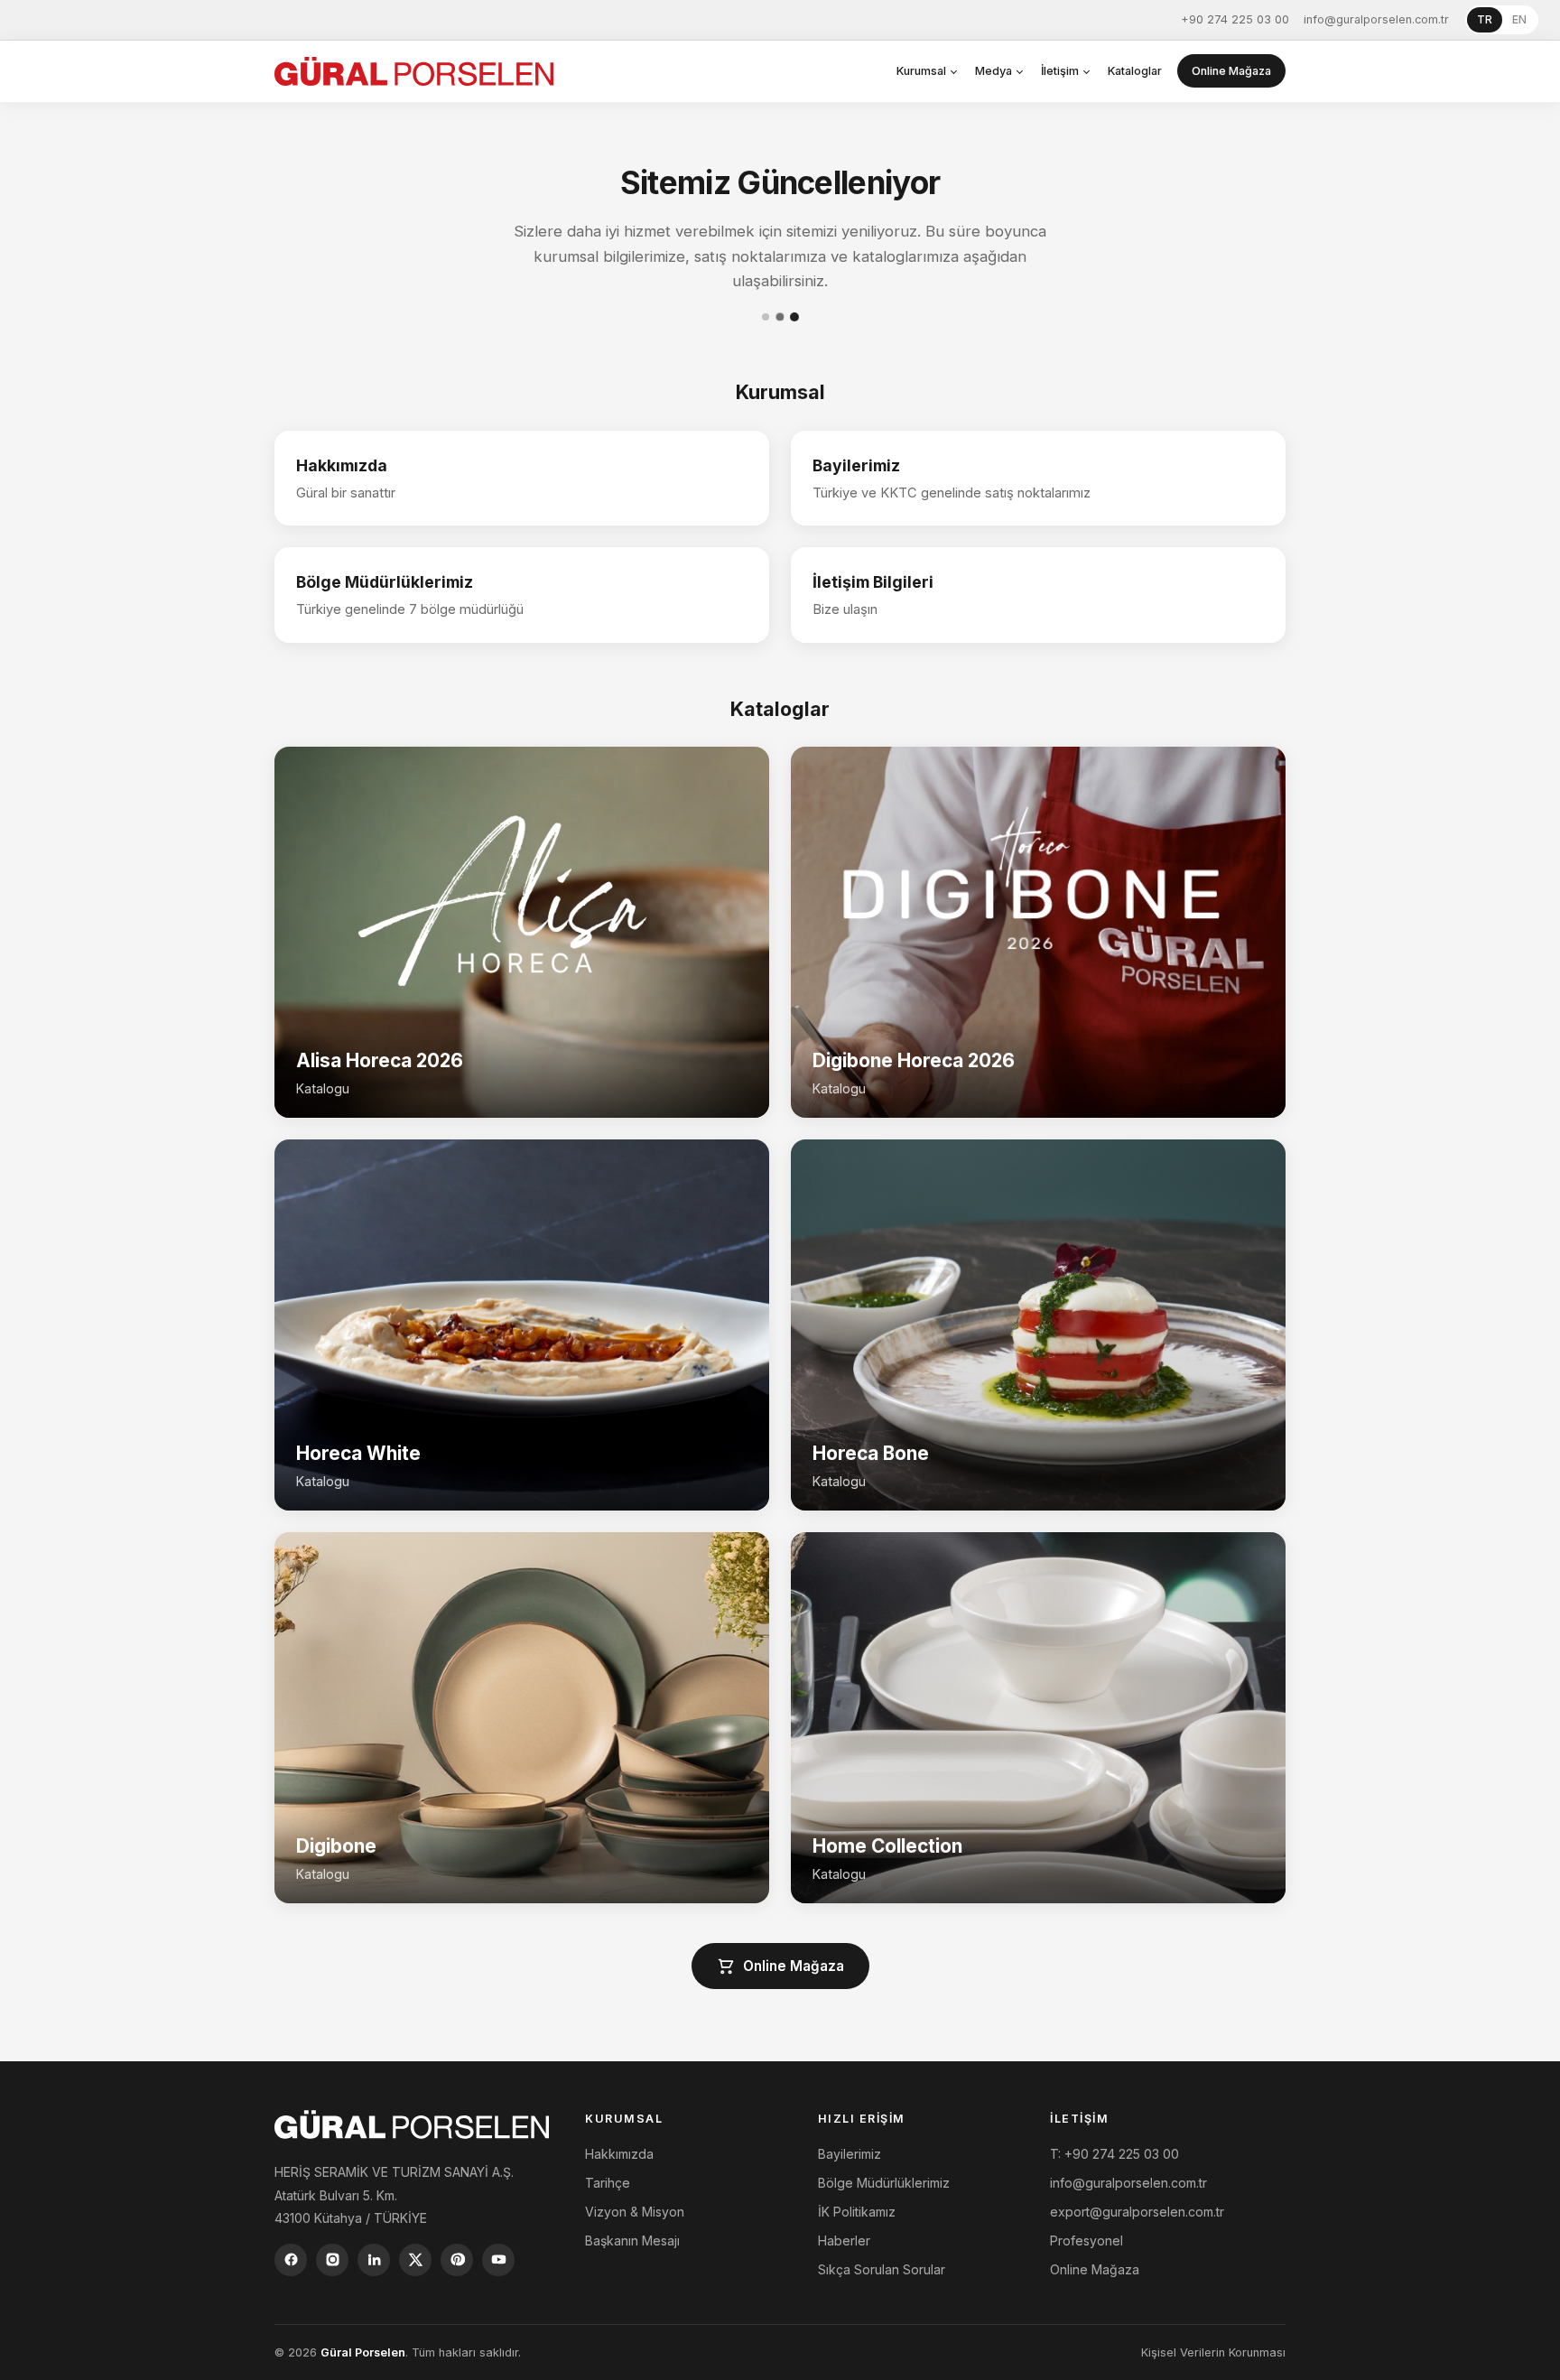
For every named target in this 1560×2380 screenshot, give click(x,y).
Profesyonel (1086, 2241)
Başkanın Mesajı (632, 2241)
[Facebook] (291, 2260)
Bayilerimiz (850, 2154)
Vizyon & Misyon (635, 2212)
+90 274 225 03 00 (1235, 19)
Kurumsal (921, 71)
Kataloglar (1135, 71)
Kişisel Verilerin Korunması (1213, 2352)
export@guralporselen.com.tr (1137, 2212)
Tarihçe (608, 2183)
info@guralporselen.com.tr (1376, 19)
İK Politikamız (857, 2212)
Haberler (844, 2241)
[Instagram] (332, 2260)
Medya (994, 71)
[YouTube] (498, 2260)
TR (1485, 19)
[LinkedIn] (374, 2260)
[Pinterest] (457, 2260)
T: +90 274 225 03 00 (1114, 2154)
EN (1519, 19)
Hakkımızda (619, 2154)
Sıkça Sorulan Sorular (882, 2269)
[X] (415, 2260)
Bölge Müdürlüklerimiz (884, 2183)
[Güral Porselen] (414, 71)
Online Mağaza (1231, 71)
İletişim (1060, 71)
